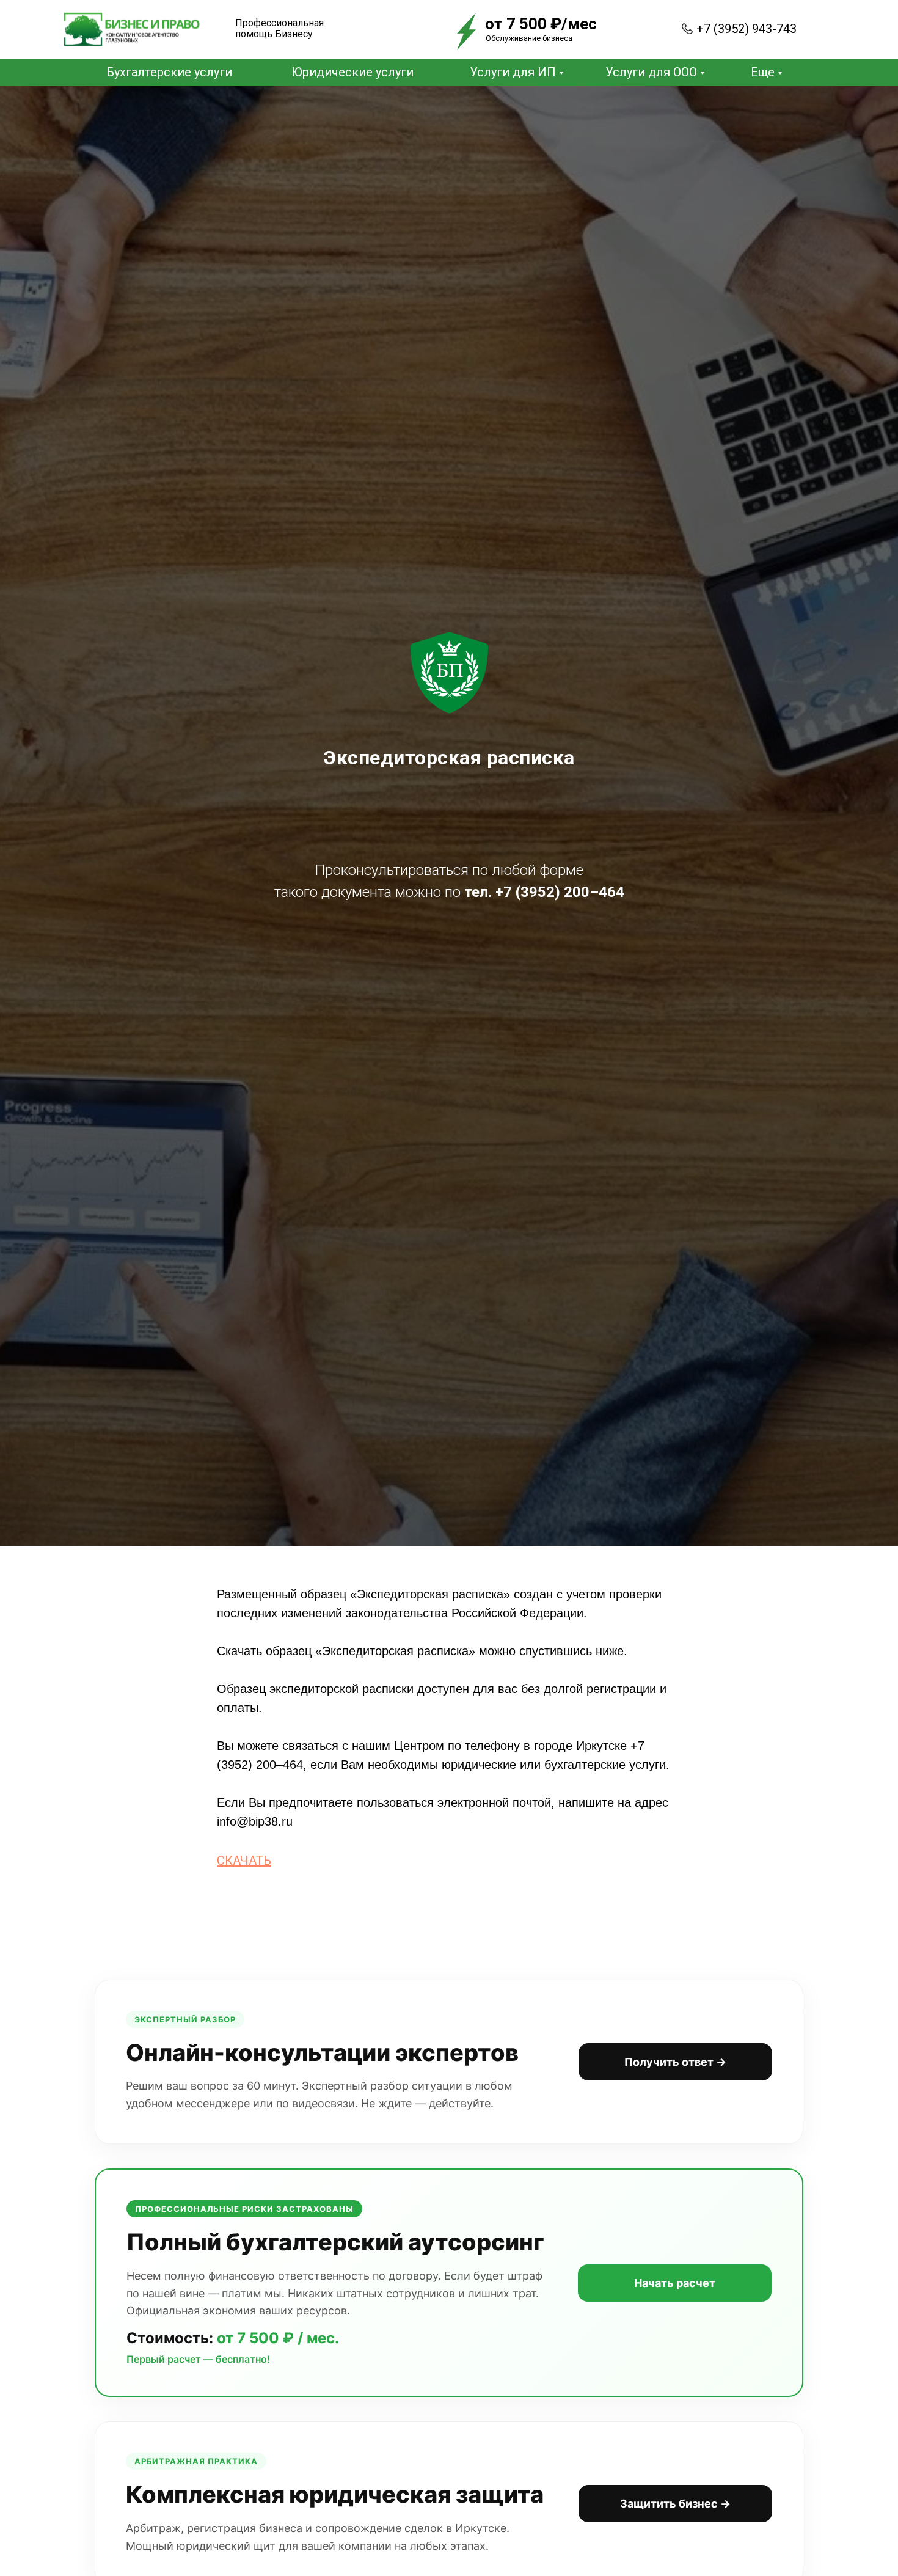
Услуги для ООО (651, 72)
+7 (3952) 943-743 (747, 29)
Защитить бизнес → (675, 2504)
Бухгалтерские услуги (169, 72)
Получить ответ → (675, 2062)
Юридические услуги (352, 72)
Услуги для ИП (513, 72)
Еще (763, 72)
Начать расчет (675, 2283)
